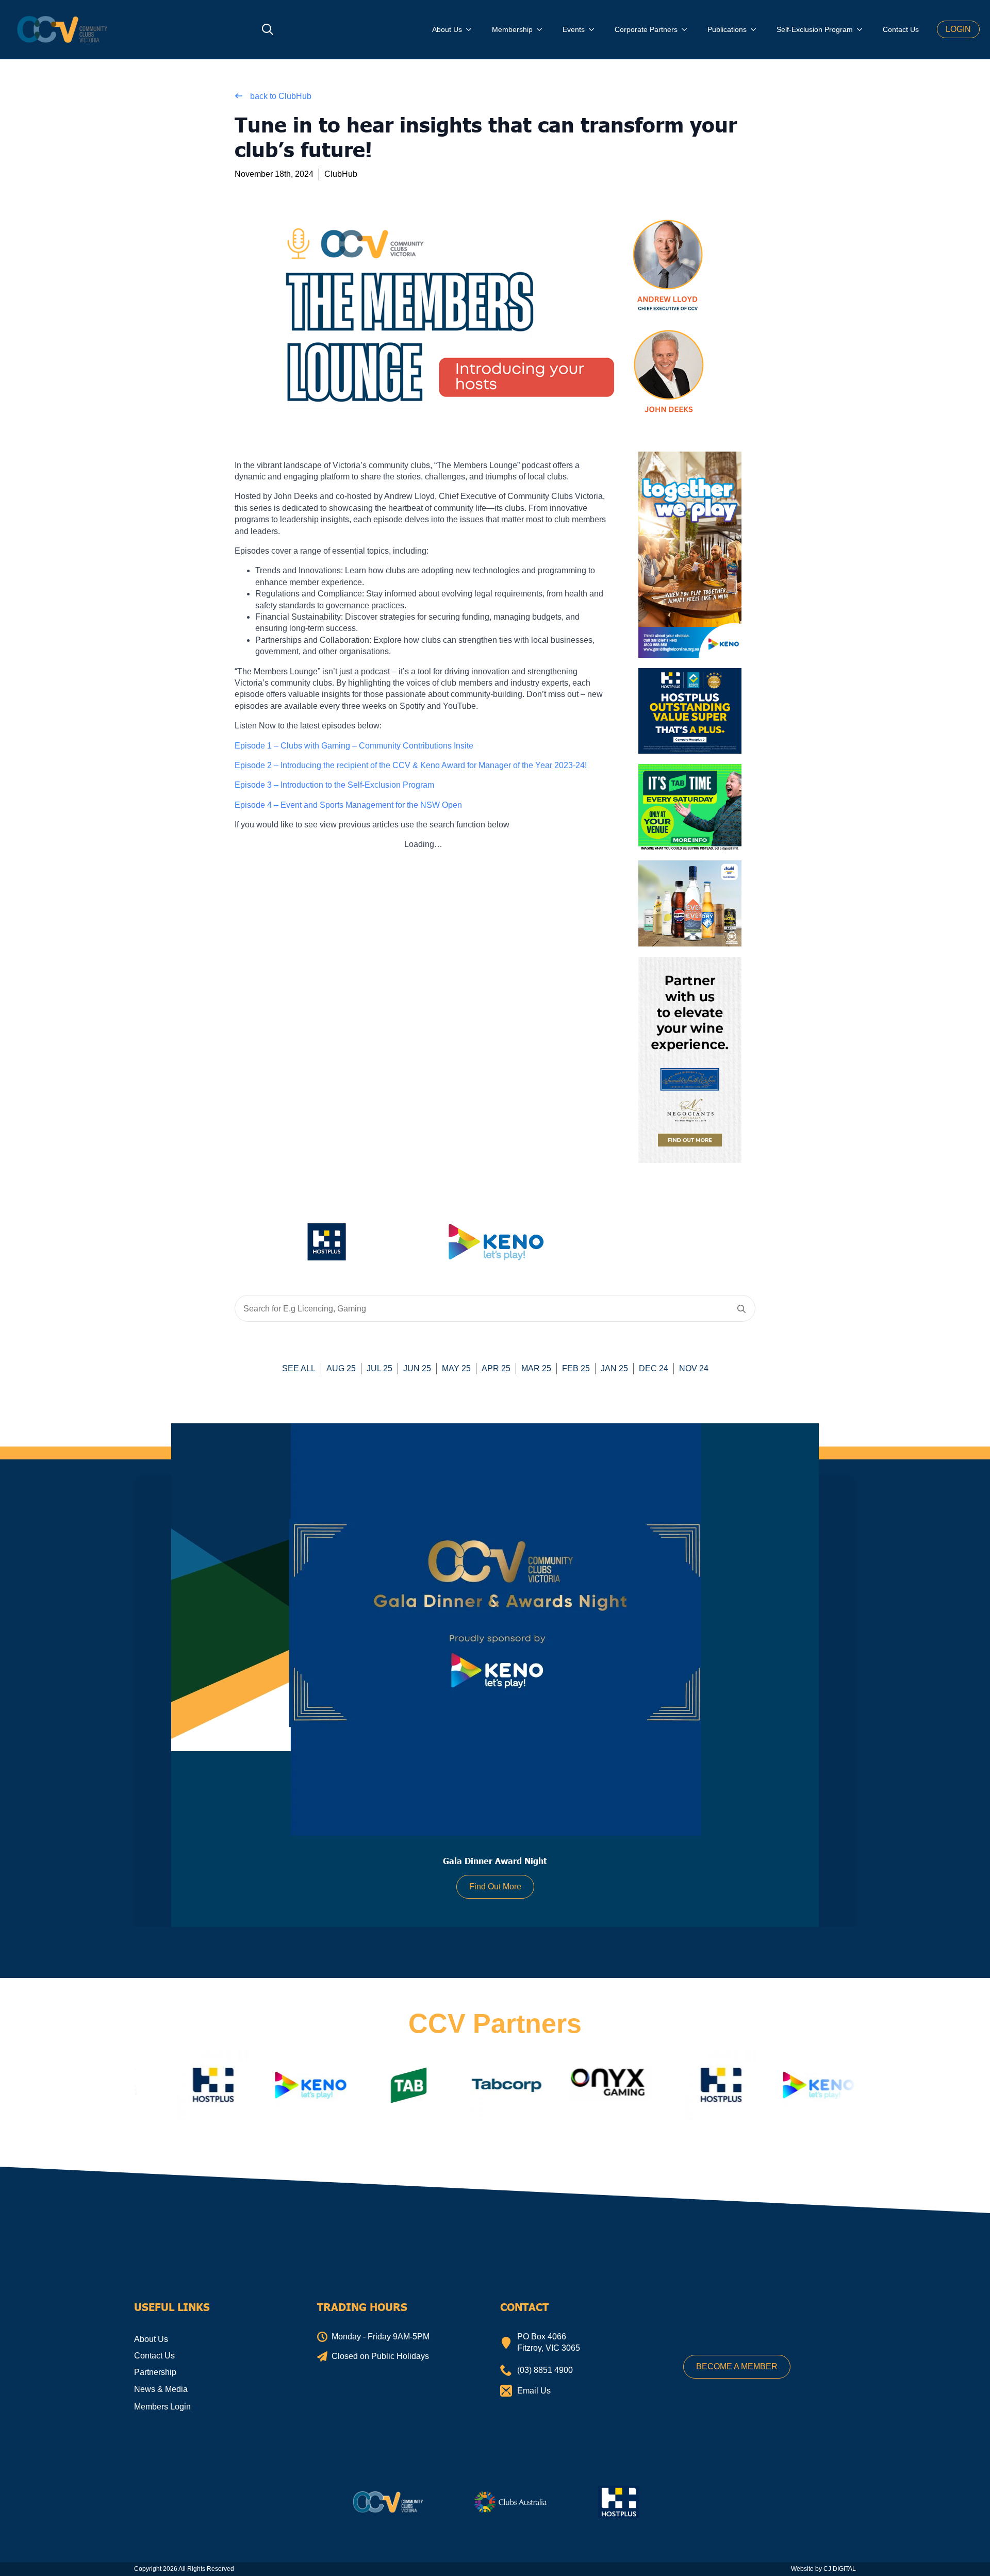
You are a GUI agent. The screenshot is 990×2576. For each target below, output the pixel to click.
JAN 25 (614, 1368)
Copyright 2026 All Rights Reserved (184, 2569)
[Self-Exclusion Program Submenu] (863, 29)
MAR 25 (536, 1368)
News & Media (161, 2389)
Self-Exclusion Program (815, 29)
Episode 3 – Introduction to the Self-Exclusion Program (334, 785)
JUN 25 (417, 1368)
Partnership (155, 2372)
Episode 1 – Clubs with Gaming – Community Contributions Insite (354, 746)
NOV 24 (694, 1368)
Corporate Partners (646, 29)
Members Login (162, 2407)
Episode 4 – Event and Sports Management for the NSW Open (348, 805)
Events (574, 29)
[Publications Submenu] (756, 29)
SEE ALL (299, 1368)
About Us (447, 29)
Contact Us (901, 29)
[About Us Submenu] (472, 29)
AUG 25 (341, 1368)
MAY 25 (456, 1368)
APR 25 (496, 1368)
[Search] (741, 1309)
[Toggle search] (268, 29)
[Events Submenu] (595, 29)
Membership (512, 29)
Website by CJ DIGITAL (823, 2569)
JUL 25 (379, 1368)
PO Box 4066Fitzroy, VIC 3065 (549, 2342)
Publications (727, 29)
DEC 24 (654, 1368)
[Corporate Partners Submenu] (687, 29)
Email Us (534, 2391)
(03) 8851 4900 (545, 2370)
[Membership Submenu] (542, 29)
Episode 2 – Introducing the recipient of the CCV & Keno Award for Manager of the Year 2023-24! (411, 765)
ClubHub (341, 174)
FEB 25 (576, 1368)
